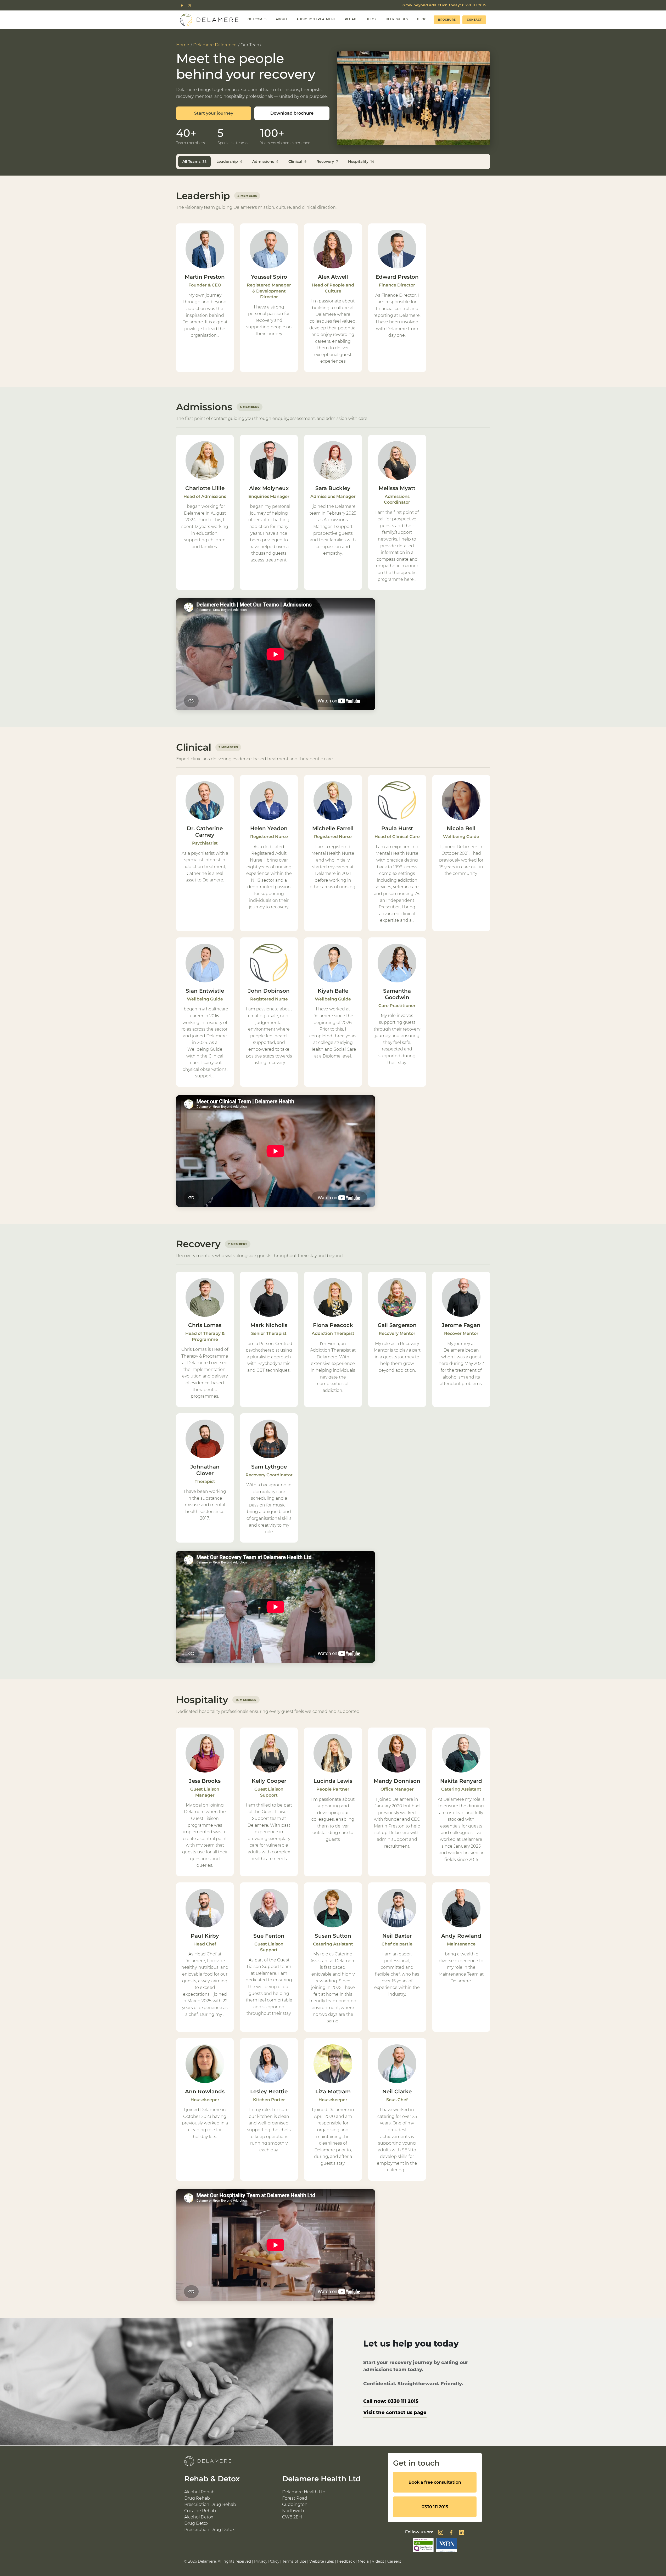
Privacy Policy (267, 2561)
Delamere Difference (215, 45)
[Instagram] (189, 5)
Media (363, 2561)
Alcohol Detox (199, 2517)
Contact (474, 20)
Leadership (229, 161)
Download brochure (292, 113)
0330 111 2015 (444, 5)
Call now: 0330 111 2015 (391, 2401)
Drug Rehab (197, 2498)
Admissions (265, 161)
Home (183, 45)
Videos (378, 2561)
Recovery (327, 161)
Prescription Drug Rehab (210, 2504)
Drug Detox (196, 2523)
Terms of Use (294, 2561)
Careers (394, 2561)
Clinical (297, 161)
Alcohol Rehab (199, 2492)
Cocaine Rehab (200, 2511)
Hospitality (361, 161)
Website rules (322, 2561)
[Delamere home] (209, 20)
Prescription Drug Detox (209, 2530)
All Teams (194, 161)
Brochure (447, 20)
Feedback (346, 2561)
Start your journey (214, 113)
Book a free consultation (435, 2482)
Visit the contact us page (395, 2412)
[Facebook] (182, 5)
